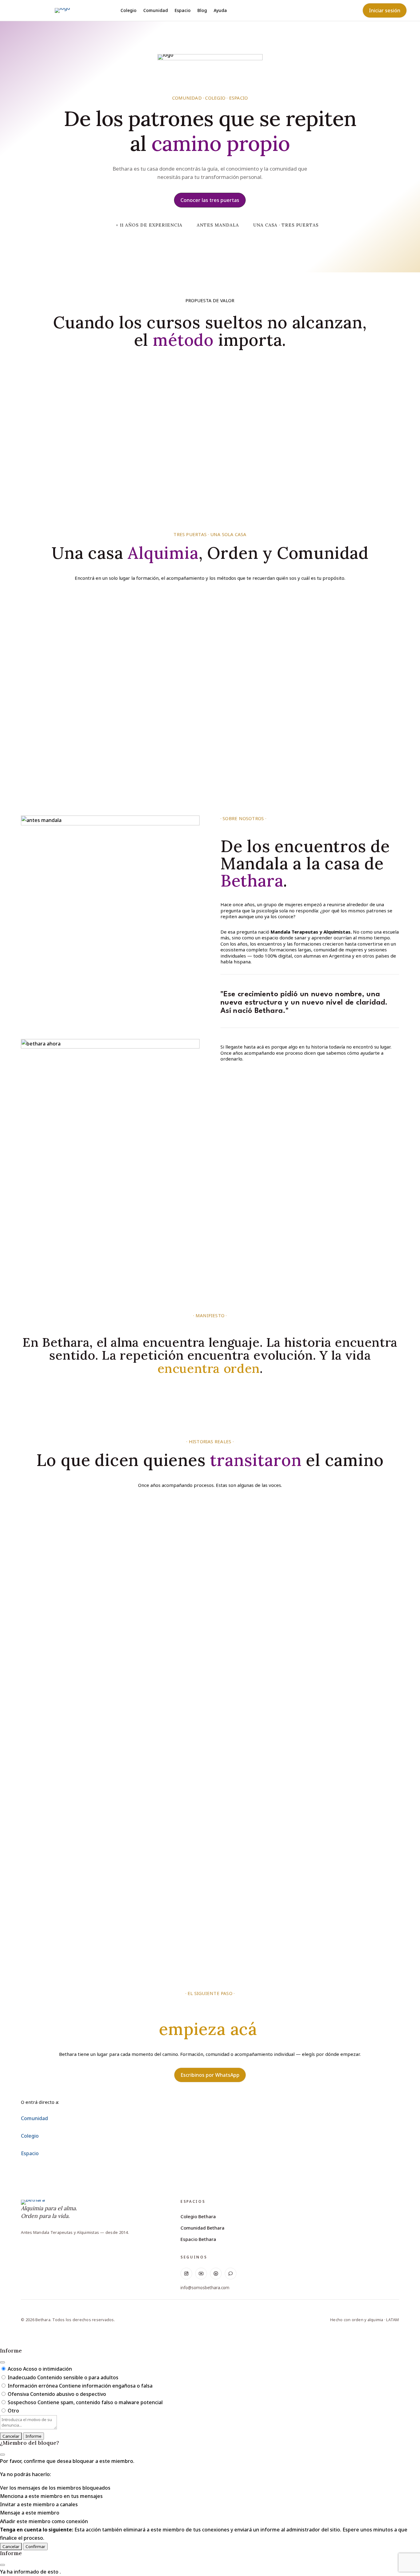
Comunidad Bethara (202, 2228)
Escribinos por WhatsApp (210, 2075)
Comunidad (156, 11)
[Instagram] (186, 2274)
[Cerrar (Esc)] (2, 2362)
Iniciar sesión (385, 10)
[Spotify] (216, 2274)
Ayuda (220, 11)
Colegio (129, 11)
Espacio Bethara (198, 2239)
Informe (34, 2436)
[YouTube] (201, 2274)
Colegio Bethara (198, 2216)
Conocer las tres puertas (210, 200)
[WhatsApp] (231, 2274)
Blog (202, 11)
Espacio (183, 11)
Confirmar (35, 2546)
